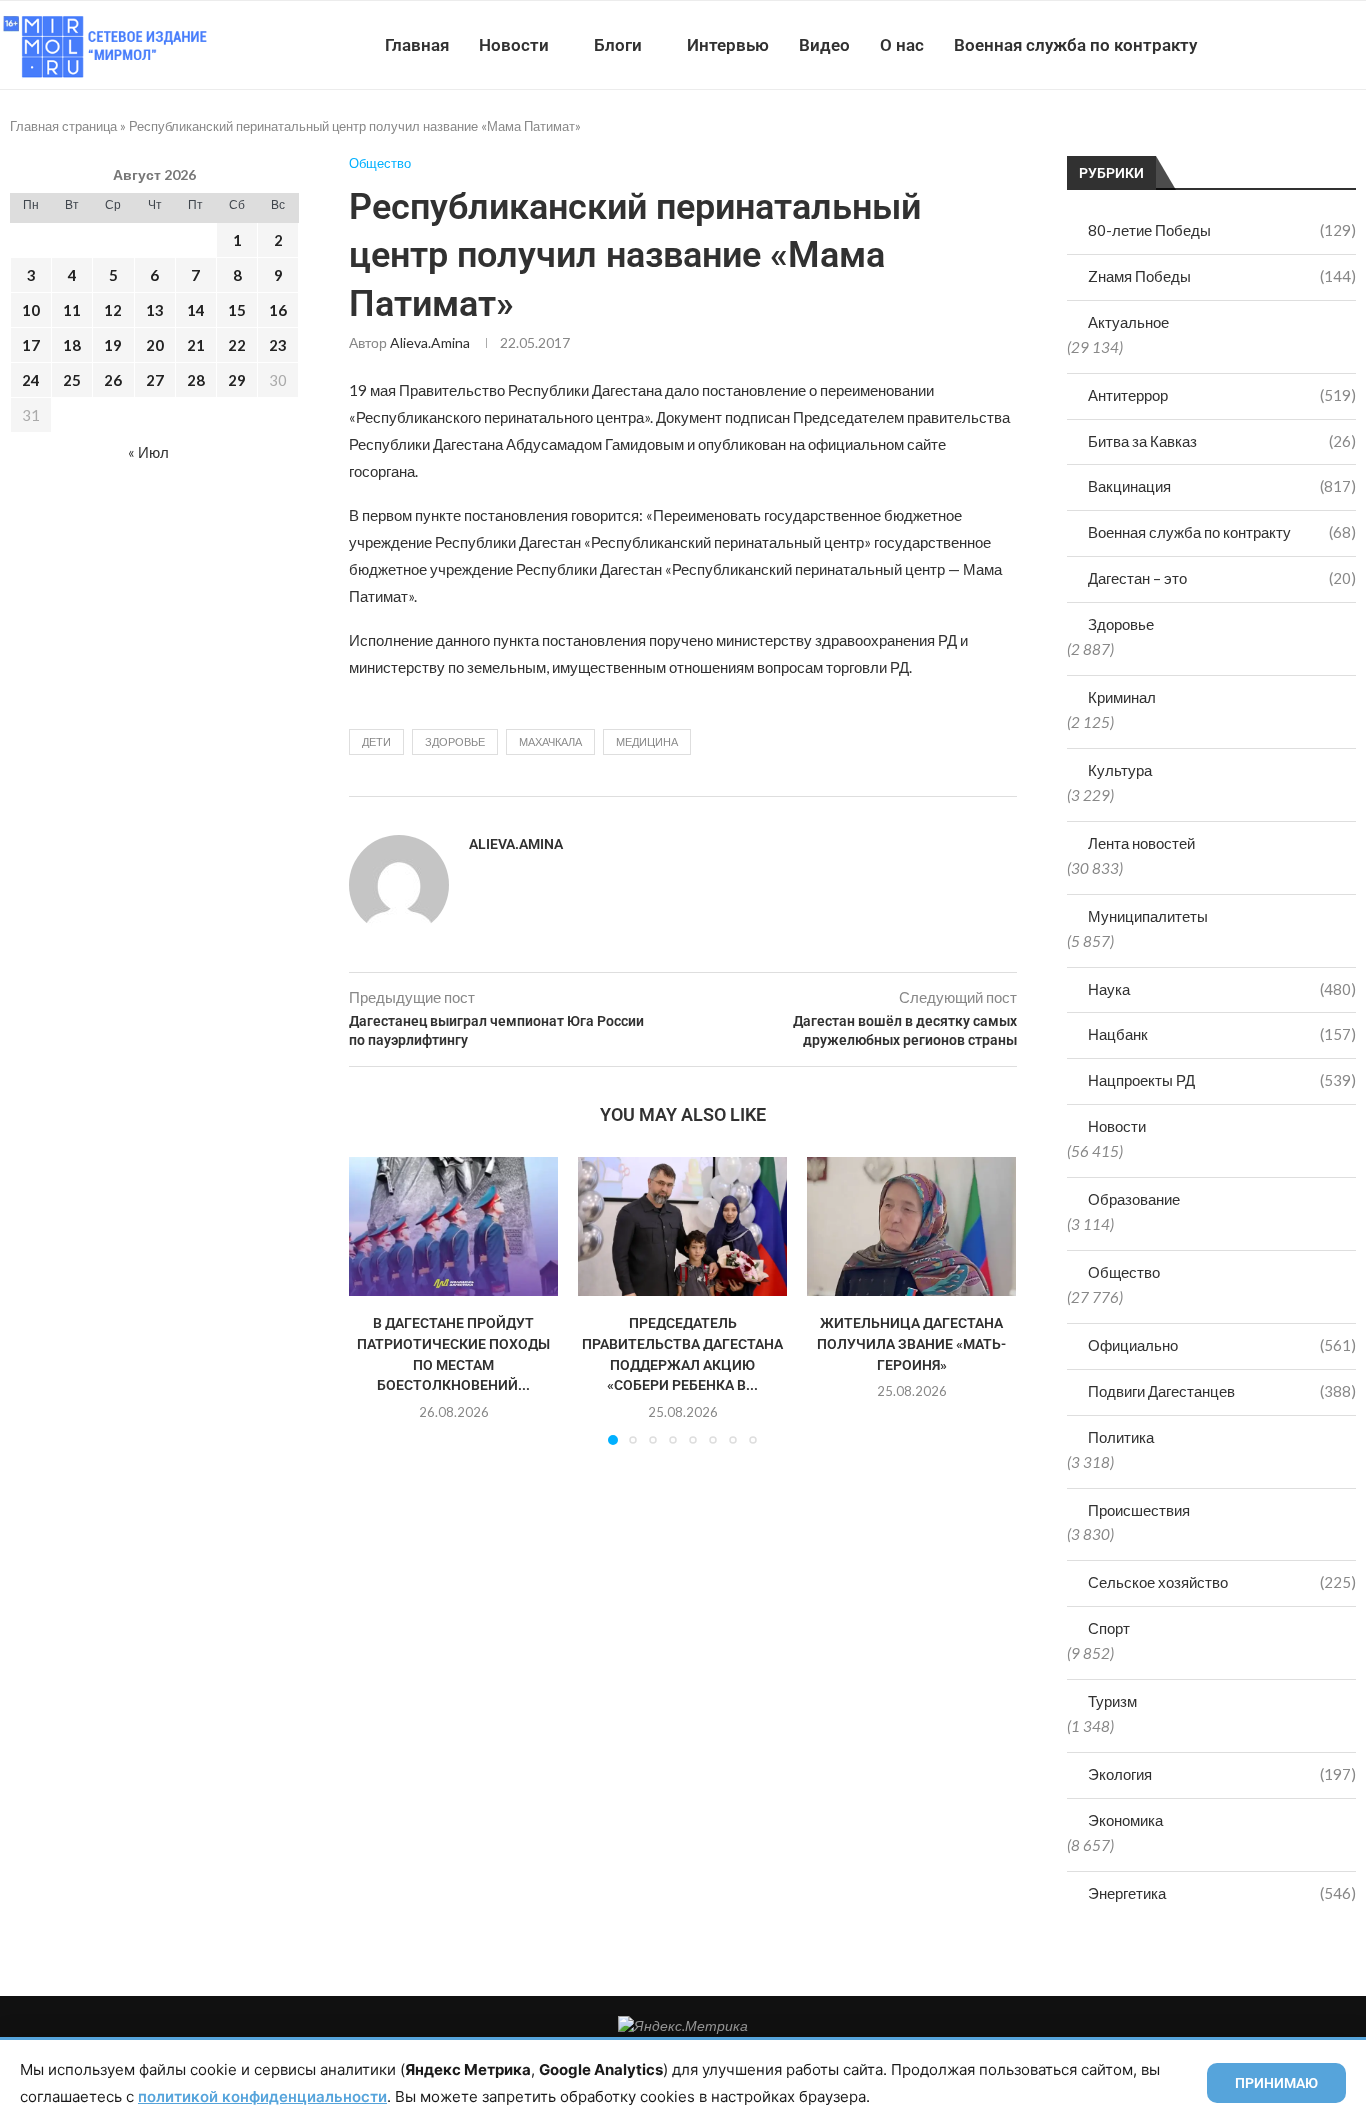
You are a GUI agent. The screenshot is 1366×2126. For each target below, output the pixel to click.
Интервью (728, 45)
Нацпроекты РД (1222, 1080)
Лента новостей (1141, 843)
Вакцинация (1222, 486)
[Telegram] (1304, 45)
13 (155, 310)
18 (72, 345)
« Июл (148, 452)
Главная (417, 45)
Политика (1121, 1437)
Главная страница (63, 126)
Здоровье (1121, 624)
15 (237, 310)
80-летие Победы (1222, 230)
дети (376, 741)
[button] (376, 1300)
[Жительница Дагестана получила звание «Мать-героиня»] (911, 1226)
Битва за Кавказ (1222, 441)
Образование (1134, 1199)
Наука (1222, 989)
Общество (1124, 1272)
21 (196, 345)
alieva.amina (430, 342)
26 (113, 380)
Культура (1120, 770)
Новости (514, 45)
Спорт (1109, 1628)
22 (237, 345)
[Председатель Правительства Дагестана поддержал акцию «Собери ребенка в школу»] (682, 1226)
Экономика (1125, 1820)
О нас (902, 45)
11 (72, 310)
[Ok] (1325, 45)
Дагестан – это (1222, 578)
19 (113, 345)
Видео (824, 45)
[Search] (1356, 45)
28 (196, 380)
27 (155, 380)
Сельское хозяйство (1222, 1582)
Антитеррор (1222, 395)
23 (278, 345)
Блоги (618, 45)
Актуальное (1128, 322)
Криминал (1122, 697)
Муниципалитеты (1148, 916)
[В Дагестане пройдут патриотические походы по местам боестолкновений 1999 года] (453, 1226)
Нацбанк (1222, 1034)
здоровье (455, 741)
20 (155, 345)
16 (278, 310)
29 (237, 380)
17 (31, 345)
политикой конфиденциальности (262, 2096)
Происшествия (1139, 1510)
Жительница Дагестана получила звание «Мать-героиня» (911, 1343)
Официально (1222, 1345)
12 (113, 310)
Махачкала (550, 741)
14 (196, 310)
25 (72, 380)
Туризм (1112, 1701)
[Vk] (1283, 45)
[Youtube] (1262, 45)
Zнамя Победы (1222, 276)
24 (31, 380)
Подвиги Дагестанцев (1222, 1391)
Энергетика (1222, 1893)
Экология (1222, 1774)
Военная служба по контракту (1075, 45)
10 (31, 310)
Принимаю (1276, 2083)
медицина (647, 741)
